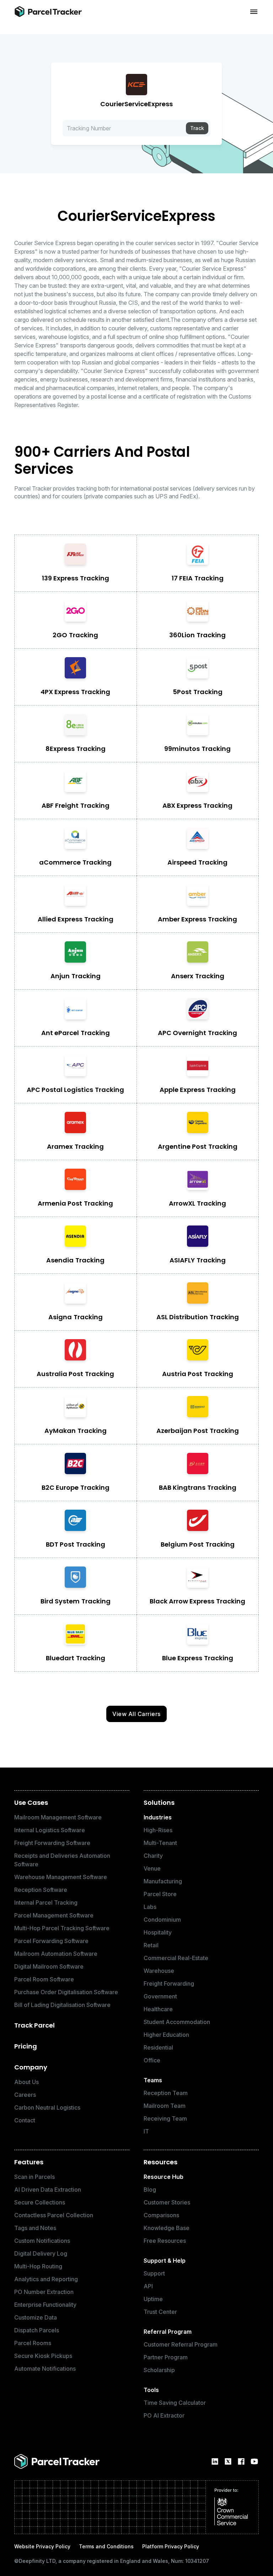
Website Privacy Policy (42, 2546)
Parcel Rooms (33, 2343)
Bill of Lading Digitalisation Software (62, 2005)
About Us (26, 2082)
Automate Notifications (45, 2369)
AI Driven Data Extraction (48, 2190)
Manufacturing (163, 1881)
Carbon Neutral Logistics (47, 2107)
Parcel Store (160, 1894)
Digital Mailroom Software (49, 1966)
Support (154, 2273)
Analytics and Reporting (46, 2279)
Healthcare (158, 2009)
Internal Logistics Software (50, 1830)
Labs (150, 1907)
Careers (25, 2095)
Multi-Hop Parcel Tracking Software (62, 1928)
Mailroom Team (165, 2106)
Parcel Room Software (44, 1979)
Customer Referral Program (181, 2344)
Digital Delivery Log (41, 2253)
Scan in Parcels (34, 2177)
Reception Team (166, 2093)
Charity (153, 1856)
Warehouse (159, 1971)
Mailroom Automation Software (56, 1954)
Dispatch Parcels (37, 2330)
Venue (152, 1868)
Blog (150, 2190)
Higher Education (166, 2035)
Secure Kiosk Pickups (43, 2356)
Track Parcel (34, 2025)
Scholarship (159, 2370)
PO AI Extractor (164, 2415)
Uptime (153, 2299)
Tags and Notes (35, 2228)
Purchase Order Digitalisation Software (66, 1992)
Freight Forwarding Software (52, 1843)
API (148, 2286)
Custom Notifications (42, 2241)
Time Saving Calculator (175, 2403)
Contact (25, 2120)
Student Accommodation (177, 2022)
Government (160, 1996)
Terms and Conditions (106, 2546)
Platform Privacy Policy (171, 2546)
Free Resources (165, 2241)
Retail (151, 1945)
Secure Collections (40, 2202)
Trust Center (160, 2312)
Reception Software (41, 1890)
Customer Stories (167, 2202)
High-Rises (158, 1830)
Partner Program (166, 2357)
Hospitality (158, 1932)
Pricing (26, 2046)
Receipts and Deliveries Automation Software (62, 1860)
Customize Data (36, 2317)
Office (152, 2060)
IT (146, 2131)
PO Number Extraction (44, 2292)
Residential (158, 2047)
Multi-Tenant (160, 1843)
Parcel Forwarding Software (51, 1941)
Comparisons (161, 2215)
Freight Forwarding (169, 1984)
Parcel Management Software (54, 1915)
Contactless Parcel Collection (54, 2215)
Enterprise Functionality (45, 2305)
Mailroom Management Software (58, 1817)
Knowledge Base (167, 2228)
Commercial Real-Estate (176, 1958)
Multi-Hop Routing (38, 2266)
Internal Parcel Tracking (46, 1903)
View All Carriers (136, 1714)
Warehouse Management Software (61, 1877)
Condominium (162, 1920)
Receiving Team (165, 2118)
